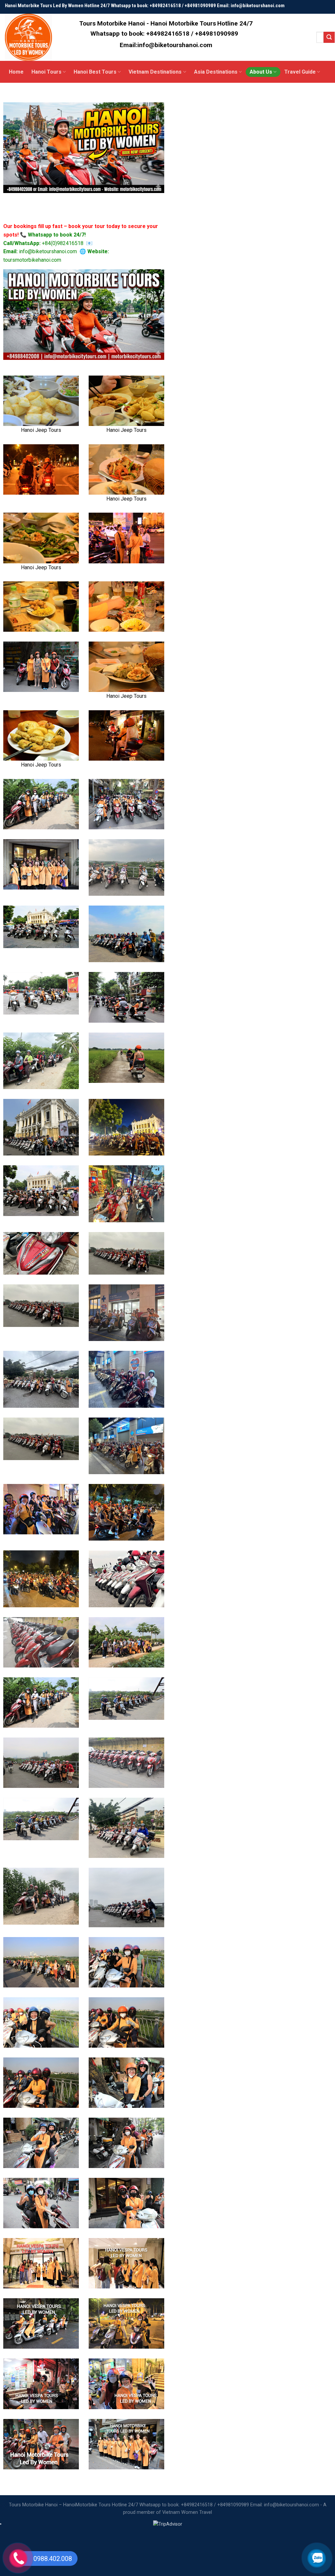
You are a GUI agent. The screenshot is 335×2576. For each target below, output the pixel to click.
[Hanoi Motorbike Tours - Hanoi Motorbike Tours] (32, 37)
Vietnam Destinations (155, 72)
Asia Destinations (216, 72)
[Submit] (329, 37)
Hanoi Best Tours (95, 72)
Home (16, 72)
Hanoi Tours (46, 72)
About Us (261, 72)
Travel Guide (300, 72)
